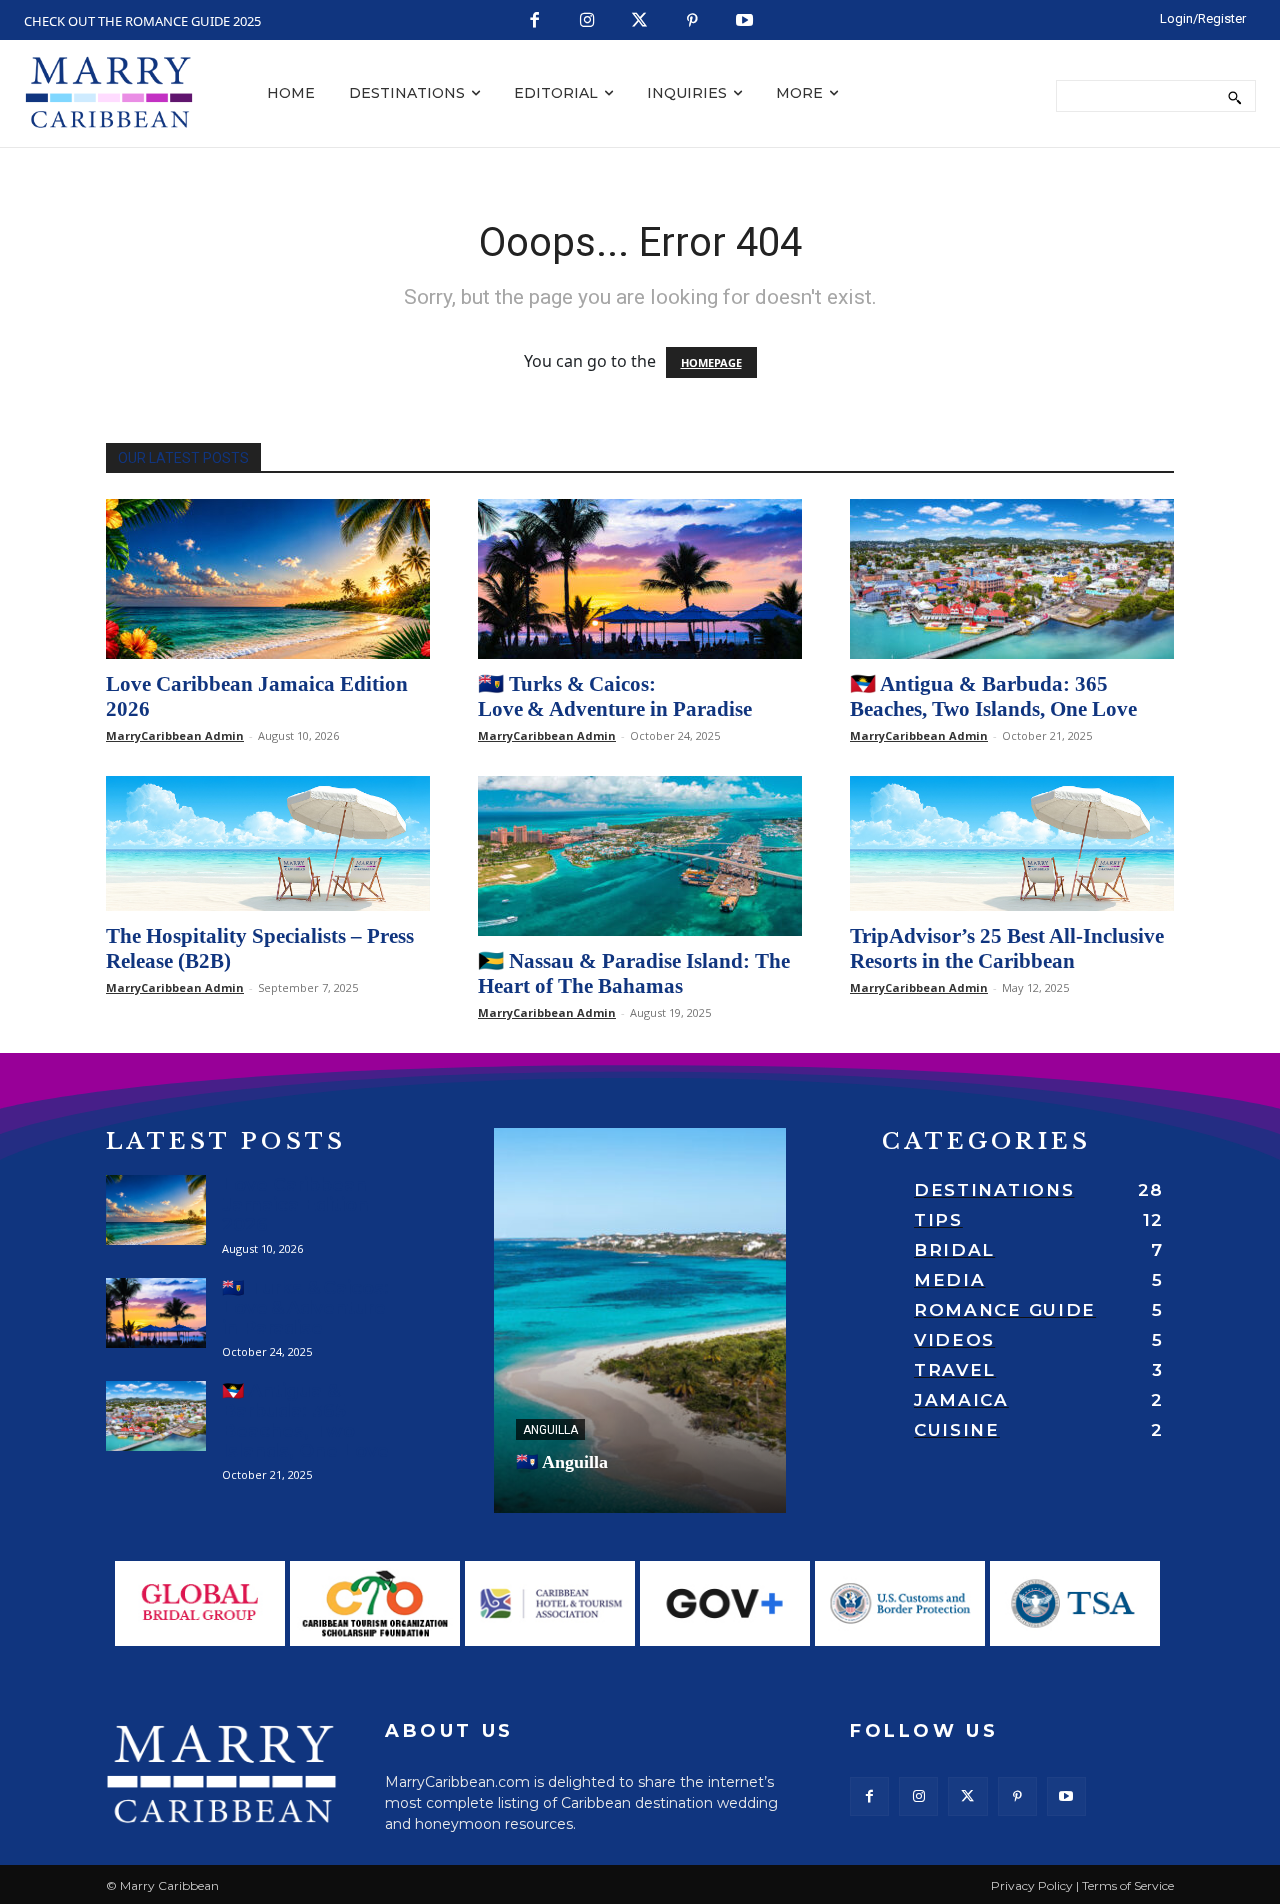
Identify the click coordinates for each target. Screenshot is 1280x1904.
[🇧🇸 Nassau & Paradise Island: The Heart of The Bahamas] (640, 856)
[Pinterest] (692, 21)
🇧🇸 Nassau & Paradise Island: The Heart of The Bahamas (634, 973)
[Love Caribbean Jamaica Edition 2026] (268, 579)
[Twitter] (640, 21)
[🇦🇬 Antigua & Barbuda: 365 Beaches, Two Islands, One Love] (1012, 579)
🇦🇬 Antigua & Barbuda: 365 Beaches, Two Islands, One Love (993, 696)
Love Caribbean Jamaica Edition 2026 (295, 1205)
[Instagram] (587, 21)
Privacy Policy (1032, 1885)
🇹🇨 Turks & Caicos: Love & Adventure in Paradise (615, 696)
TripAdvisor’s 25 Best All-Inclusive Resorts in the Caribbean (1007, 948)
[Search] (1234, 96)
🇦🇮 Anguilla (562, 1462)
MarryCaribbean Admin (175, 735)
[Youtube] (745, 21)
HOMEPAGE (711, 362)
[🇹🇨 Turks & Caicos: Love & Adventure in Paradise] (640, 579)
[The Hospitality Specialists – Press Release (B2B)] (268, 843)
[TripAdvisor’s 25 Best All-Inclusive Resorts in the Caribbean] (1012, 843)
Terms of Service (1128, 1885)
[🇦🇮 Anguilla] (640, 1320)
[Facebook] (535, 21)
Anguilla (550, 1430)
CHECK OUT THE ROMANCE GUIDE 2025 (142, 21)
